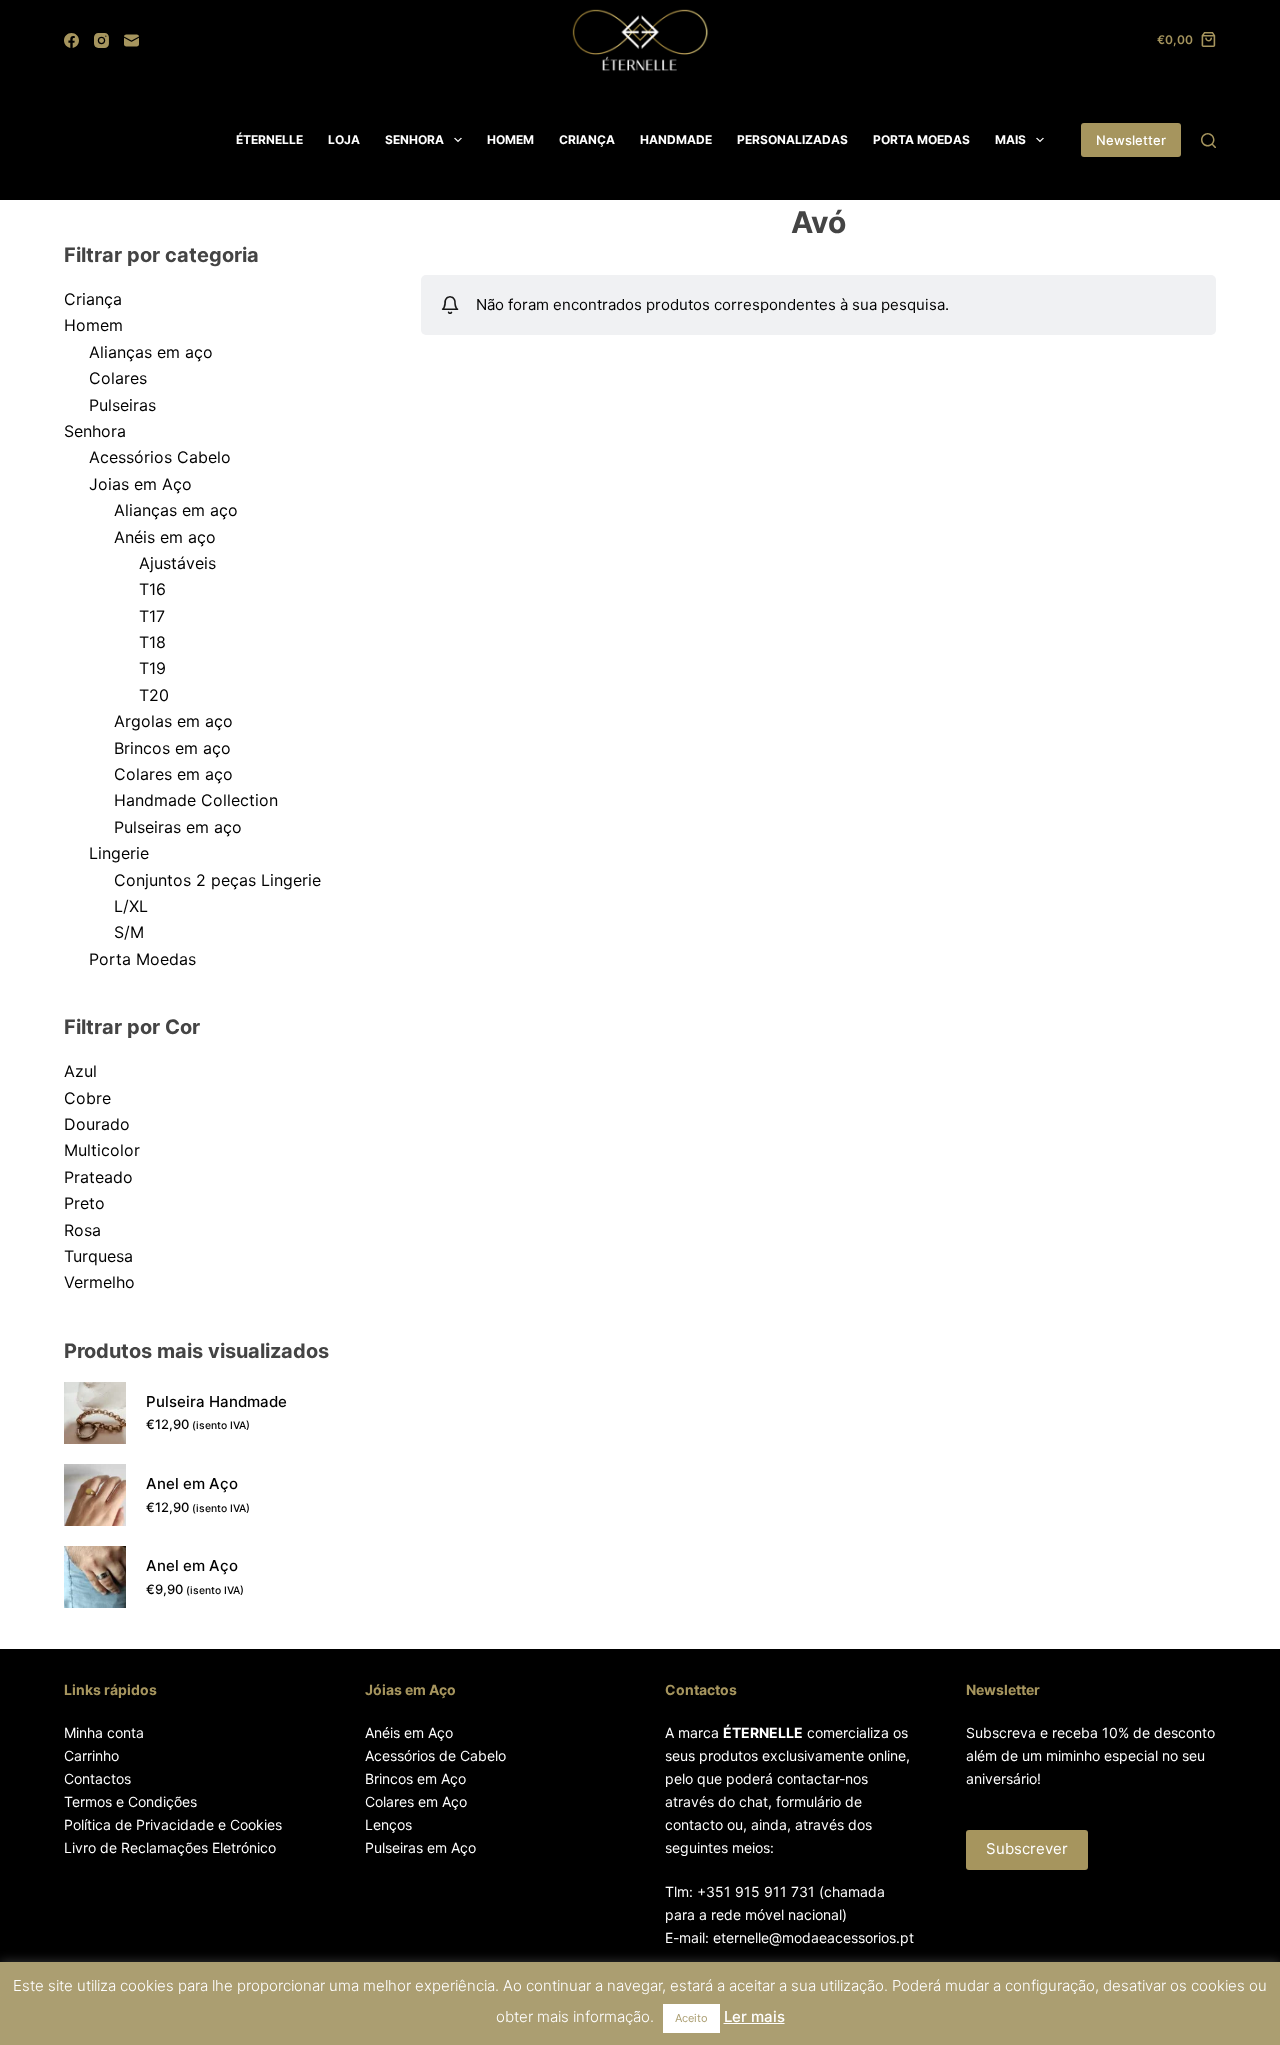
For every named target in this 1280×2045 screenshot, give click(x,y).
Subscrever (1027, 1848)
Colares (118, 378)
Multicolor (102, 1150)
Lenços (388, 1824)
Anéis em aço (165, 537)
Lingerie (119, 853)
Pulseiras (122, 405)
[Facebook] (71, 40)
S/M (129, 932)
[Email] (131, 40)
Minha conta (104, 1732)
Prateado (98, 1177)
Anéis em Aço (409, 1732)
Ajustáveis (177, 563)
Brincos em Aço (415, 1778)
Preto (84, 1203)
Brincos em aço (172, 748)
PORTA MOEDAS (921, 139)
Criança (93, 299)
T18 (152, 642)
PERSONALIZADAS (792, 139)
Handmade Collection (196, 800)
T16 (152, 589)
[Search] (1208, 140)
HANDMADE (676, 139)
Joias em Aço (140, 484)
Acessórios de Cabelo (435, 1755)
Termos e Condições (130, 1801)
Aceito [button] (691, 2018)
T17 (152, 616)
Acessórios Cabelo (160, 457)
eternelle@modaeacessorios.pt (813, 1937)
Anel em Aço (192, 1483)
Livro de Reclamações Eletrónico (170, 1847)
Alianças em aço (151, 352)
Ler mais (754, 2016)
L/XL (131, 906)
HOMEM (510, 139)
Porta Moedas (142, 959)
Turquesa (98, 1256)
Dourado (97, 1124)
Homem (93, 325)
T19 (152, 668)
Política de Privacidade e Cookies (173, 1824)
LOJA (344, 139)
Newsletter (1131, 140)
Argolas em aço (173, 721)
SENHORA (414, 139)
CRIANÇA (587, 139)
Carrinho (91, 1755)
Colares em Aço (416, 1801)
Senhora (95, 431)
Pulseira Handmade (216, 1401)
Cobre (87, 1098)
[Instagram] (101, 40)
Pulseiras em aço (178, 827)
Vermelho (99, 1282)
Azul (80, 1071)
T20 (154, 695)
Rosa (82, 1230)
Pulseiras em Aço (420, 1847)
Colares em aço (173, 774)
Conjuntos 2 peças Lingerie (217, 880)
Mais (1010, 139)
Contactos (97, 1778)
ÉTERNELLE (269, 139)
